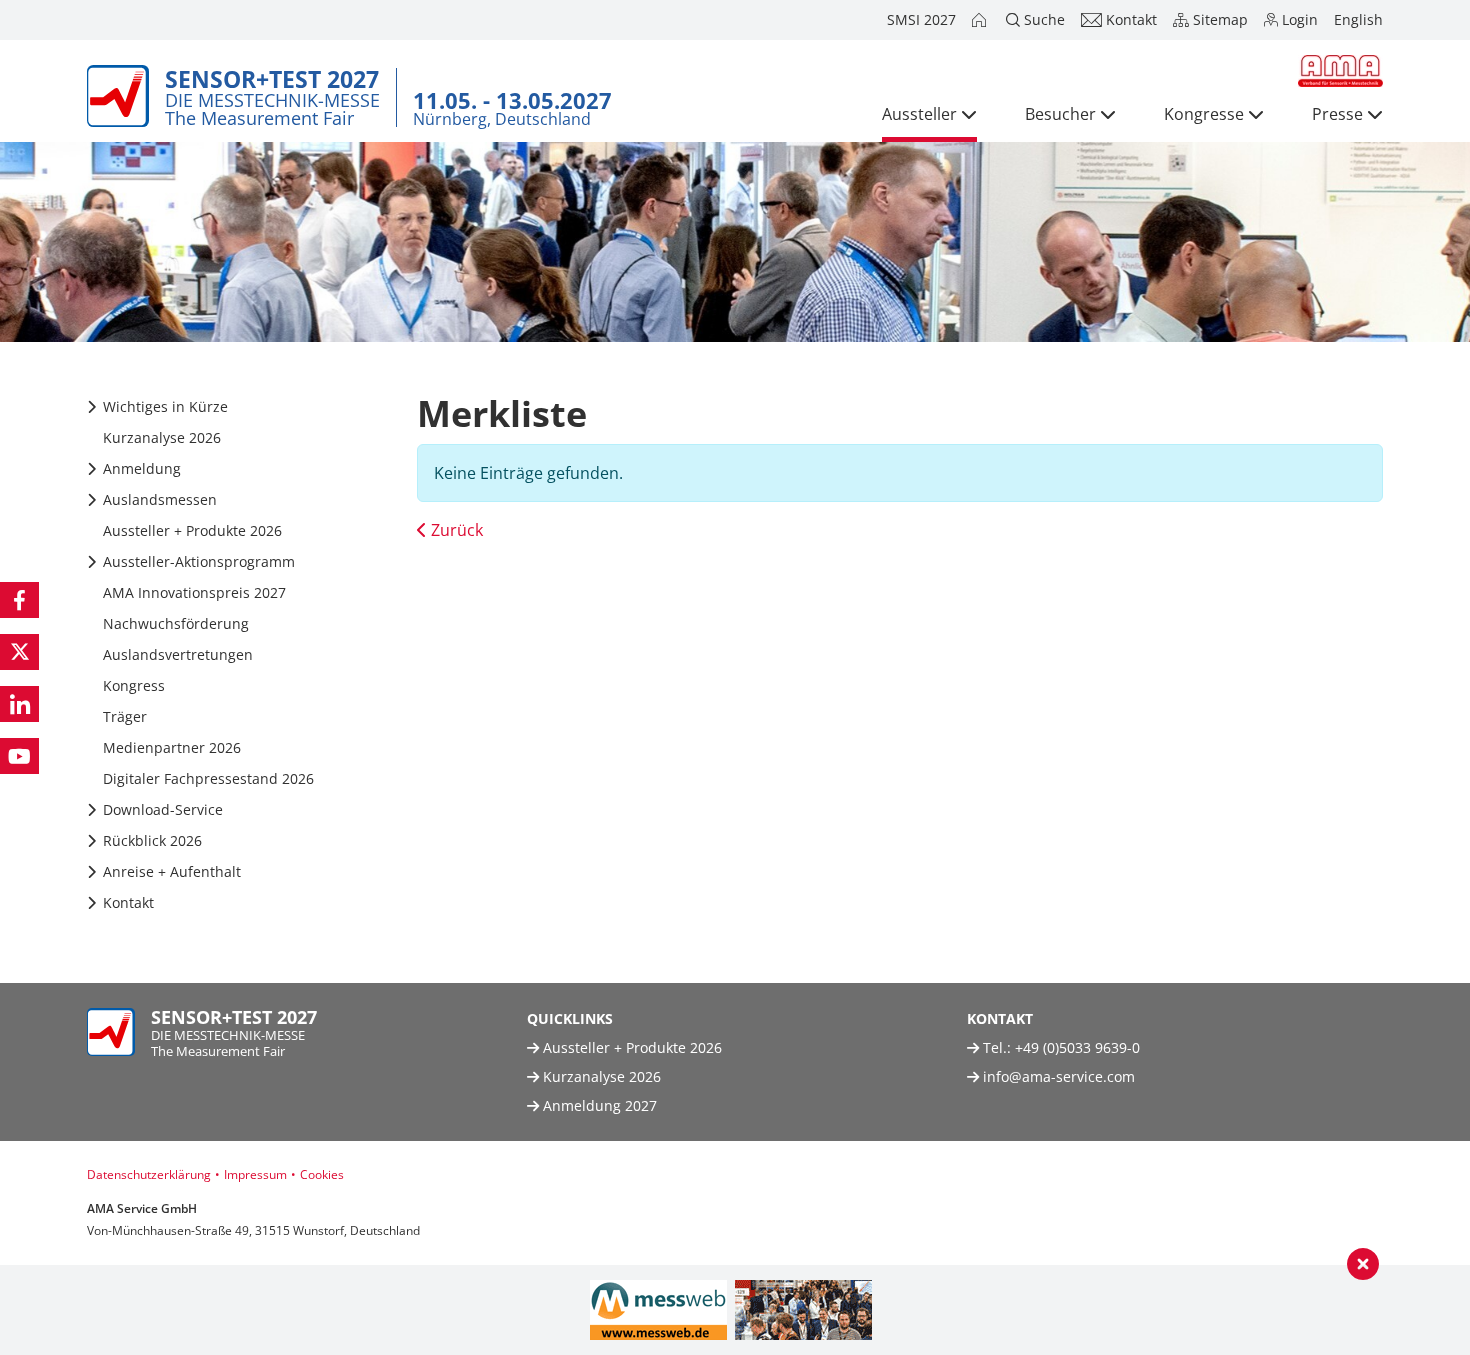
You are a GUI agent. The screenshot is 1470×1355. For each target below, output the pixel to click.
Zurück (455, 530)
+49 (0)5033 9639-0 (1077, 1047)
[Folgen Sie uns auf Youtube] (19, 756)
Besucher (1060, 114)
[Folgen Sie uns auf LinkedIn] (19, 704)
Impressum (255, 1174)
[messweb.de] (658, 1310)
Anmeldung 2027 (598, 1105)
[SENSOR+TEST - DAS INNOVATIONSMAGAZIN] (803, 1310)
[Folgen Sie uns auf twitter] (19, 652)
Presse (1337, 114)
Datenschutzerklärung (149, 1174)
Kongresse (1204, 114)
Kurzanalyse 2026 (600, 1076)
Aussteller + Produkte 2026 (630, 1047)
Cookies (322, 1174)
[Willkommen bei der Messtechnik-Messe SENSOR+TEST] (981, 20)
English (1358, 19)
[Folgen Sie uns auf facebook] (19, 600)
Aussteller (919, 114)
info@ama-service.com (1059, 1076)
